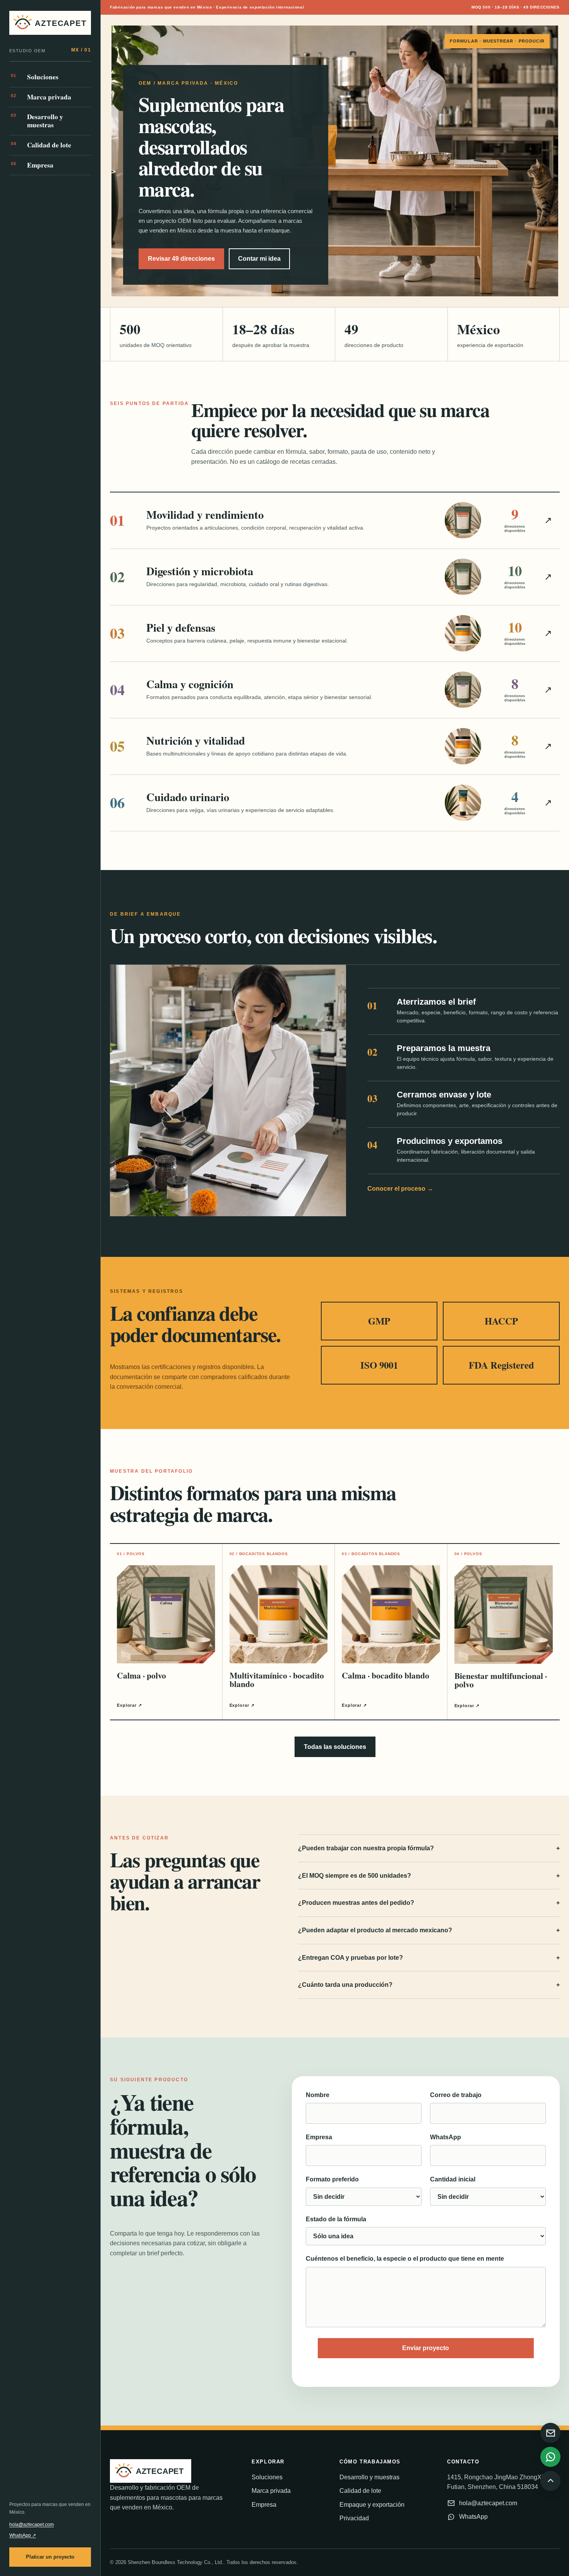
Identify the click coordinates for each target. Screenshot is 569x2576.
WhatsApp (473, 2517)
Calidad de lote (41, 145)
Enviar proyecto (426, 2348)
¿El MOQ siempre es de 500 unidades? (429, 1876)
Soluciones (35, 77)
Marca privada (41, 97)
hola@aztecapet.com (32, 2525)
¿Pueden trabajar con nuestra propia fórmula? (429, 1848)
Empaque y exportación (372, 2505)
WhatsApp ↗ (23, 2535)
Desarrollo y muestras (37, 121)
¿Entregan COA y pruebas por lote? (429, 1958)
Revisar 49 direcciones (181, 259)
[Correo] (550, 2433)
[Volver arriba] (550, 2481)
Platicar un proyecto (50, 2557)
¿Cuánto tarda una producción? (429, 1985)
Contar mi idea (259, 259)
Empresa (32, 165)
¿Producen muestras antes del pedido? (429, 1903)
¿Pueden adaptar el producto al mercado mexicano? (429, 1930)
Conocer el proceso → (400, 1189)
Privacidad (354, 2518)
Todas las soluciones (335, 1747)
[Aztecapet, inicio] (50, 23)
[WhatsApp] (550, 2457)
